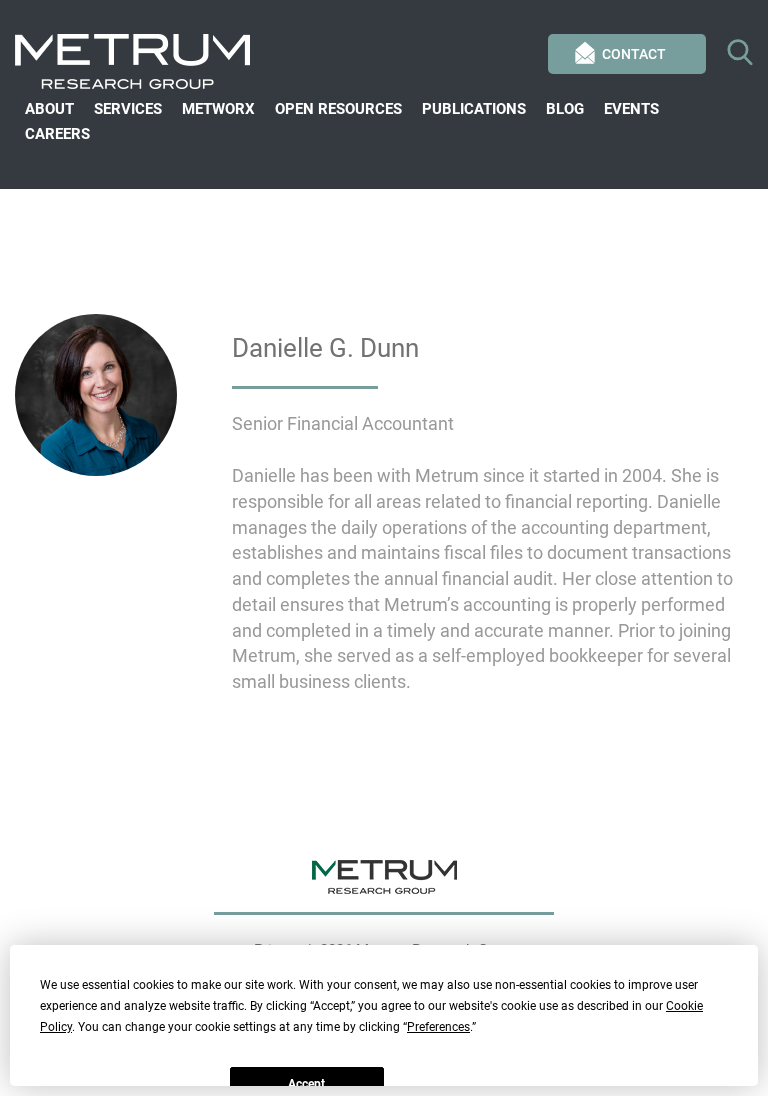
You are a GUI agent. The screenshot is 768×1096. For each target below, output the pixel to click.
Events (631, 109)
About (49, 109)
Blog (565, 109)
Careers (57, 134)
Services (128, 109)
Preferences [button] (438, 1027)
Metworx (218, 109)
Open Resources (338, 109)
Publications (474, 109)
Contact (634, 54)
